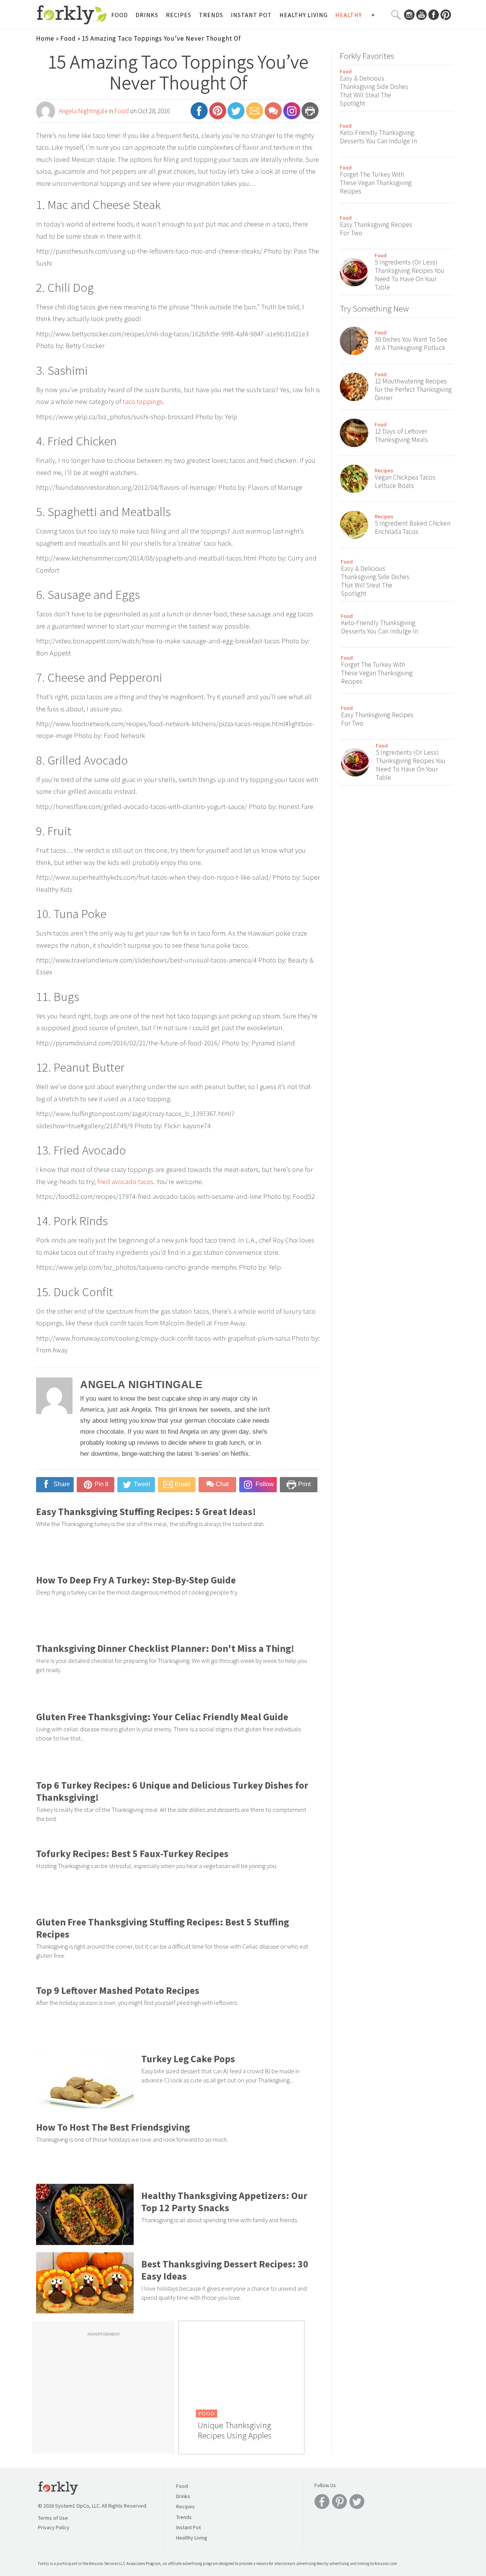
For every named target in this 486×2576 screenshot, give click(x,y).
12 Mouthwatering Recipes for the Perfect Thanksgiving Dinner (413, 389)
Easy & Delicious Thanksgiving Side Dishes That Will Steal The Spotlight (374, 91)
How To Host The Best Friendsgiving (113, 2127)
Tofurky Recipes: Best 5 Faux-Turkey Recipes (132, 1854)
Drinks (147, 15)
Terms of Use (53, 2518)
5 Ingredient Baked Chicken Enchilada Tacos (413, 527)
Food (120, 15)
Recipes (179, 15)
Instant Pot (251, 15)
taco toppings (143, 401)
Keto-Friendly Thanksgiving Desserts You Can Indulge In (378, 137)
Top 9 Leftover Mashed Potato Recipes (118, 1990)
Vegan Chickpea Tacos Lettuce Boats (405, 481)
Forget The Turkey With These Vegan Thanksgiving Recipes (376, 183)
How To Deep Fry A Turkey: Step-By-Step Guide (136, 1580)
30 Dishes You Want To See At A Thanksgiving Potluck (411, 344)
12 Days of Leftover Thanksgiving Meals (401, 435)
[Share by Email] (255, 114)
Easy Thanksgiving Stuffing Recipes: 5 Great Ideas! (146, 1512)
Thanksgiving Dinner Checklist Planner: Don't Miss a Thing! (165, 1648)
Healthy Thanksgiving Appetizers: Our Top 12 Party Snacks (224, 2202)
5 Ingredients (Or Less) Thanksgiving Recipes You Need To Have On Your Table (409, 275)
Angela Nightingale (83, 111)
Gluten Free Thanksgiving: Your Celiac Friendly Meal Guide (162, 1717)
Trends (211, 15)
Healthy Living (304, 15)
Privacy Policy (54, 2527)
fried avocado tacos (125, 1182)
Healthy (349, 15)
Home (45, 38)
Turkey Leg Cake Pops (188, 2059)
